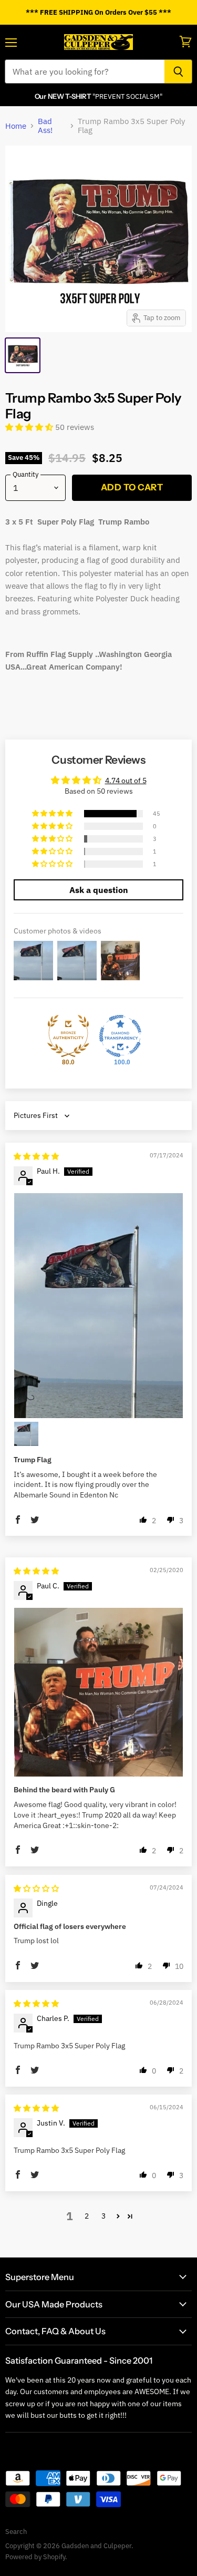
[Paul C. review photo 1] (98, 1692)
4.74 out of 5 (126, 781)
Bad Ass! (45, 126)
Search (16, 2532)
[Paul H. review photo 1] (98, 1306)
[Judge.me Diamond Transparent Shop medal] (120, 1036)
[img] (36, 1156)
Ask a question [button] (99, 890)
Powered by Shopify (35, 2557)
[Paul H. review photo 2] (26, 1434)
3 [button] (103, 2216)
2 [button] (87, 2216)
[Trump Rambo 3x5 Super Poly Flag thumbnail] (23, 355)
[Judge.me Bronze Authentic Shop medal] (68, 1036)
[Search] (178, 71)
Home (16, 126)
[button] (30, 427)
